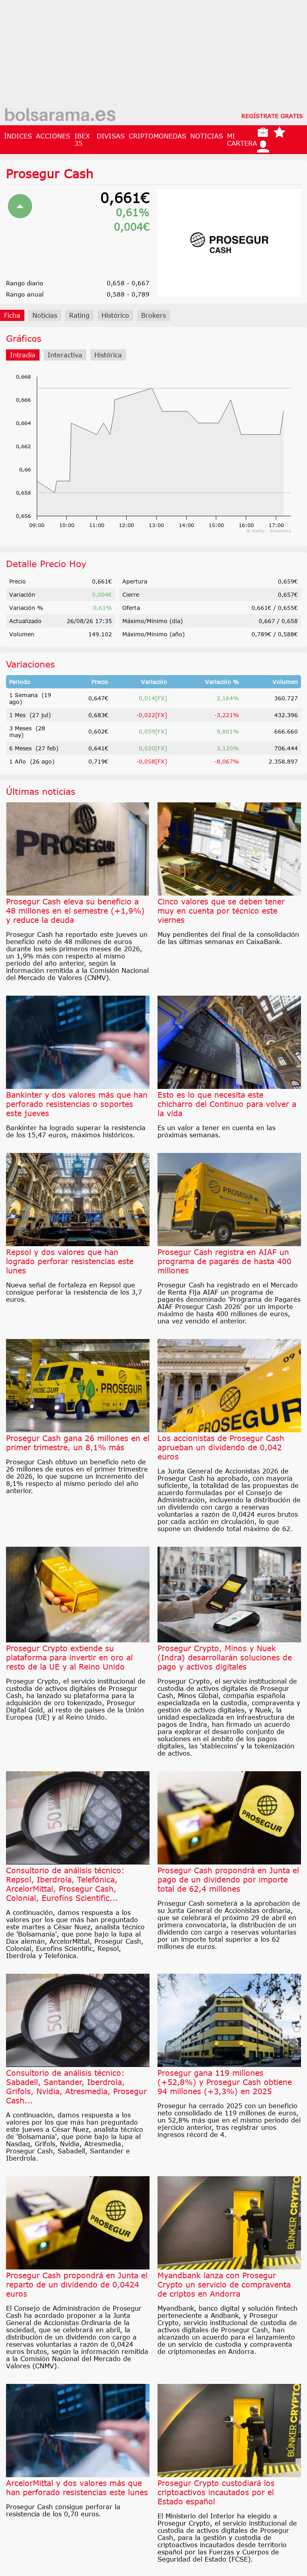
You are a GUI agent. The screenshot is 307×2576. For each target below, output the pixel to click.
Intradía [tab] (23, 355)
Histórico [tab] (115, 315)
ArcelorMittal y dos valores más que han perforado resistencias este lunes (77, 2488)
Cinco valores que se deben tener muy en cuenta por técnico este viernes (221, 911)
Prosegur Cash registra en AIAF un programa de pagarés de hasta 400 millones (224, 1261)
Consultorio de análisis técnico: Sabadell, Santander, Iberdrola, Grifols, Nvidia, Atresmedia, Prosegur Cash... (76, 2087)
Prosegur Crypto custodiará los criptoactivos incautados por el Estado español (216, 2492)
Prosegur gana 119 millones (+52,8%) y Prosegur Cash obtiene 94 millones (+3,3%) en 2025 (225, 2082)
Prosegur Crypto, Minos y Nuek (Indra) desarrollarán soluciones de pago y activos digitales (225, 1657)
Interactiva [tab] (65, 355)
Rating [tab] (79, 315)
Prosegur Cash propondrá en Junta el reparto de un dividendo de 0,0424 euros (77, 2284)
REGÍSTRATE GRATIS (272, 116)
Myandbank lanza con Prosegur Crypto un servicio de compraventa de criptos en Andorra (224, 2284)
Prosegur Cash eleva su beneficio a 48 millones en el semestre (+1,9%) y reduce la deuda (75, 911)
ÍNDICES (18, 136)
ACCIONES (53, 136)
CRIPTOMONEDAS (157, 136)
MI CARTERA (242, 140)
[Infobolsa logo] (60, 116)
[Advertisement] (153, 56)
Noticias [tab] (45, 315)
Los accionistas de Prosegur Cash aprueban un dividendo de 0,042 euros (221, 1447)
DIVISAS (111, 136)
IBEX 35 (82, 140)
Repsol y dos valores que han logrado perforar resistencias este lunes (70, 1261)
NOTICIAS (207, 136)
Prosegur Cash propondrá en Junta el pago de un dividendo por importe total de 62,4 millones (228, 1879)
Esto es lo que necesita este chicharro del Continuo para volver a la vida (227, 1104)
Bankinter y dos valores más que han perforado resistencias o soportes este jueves (77, 1104)
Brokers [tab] (153, 315)
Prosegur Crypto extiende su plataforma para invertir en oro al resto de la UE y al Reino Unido (69, 1657)
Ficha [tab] (12, 315)
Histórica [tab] (108, 355)
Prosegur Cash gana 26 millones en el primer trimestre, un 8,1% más (78, 1443)
